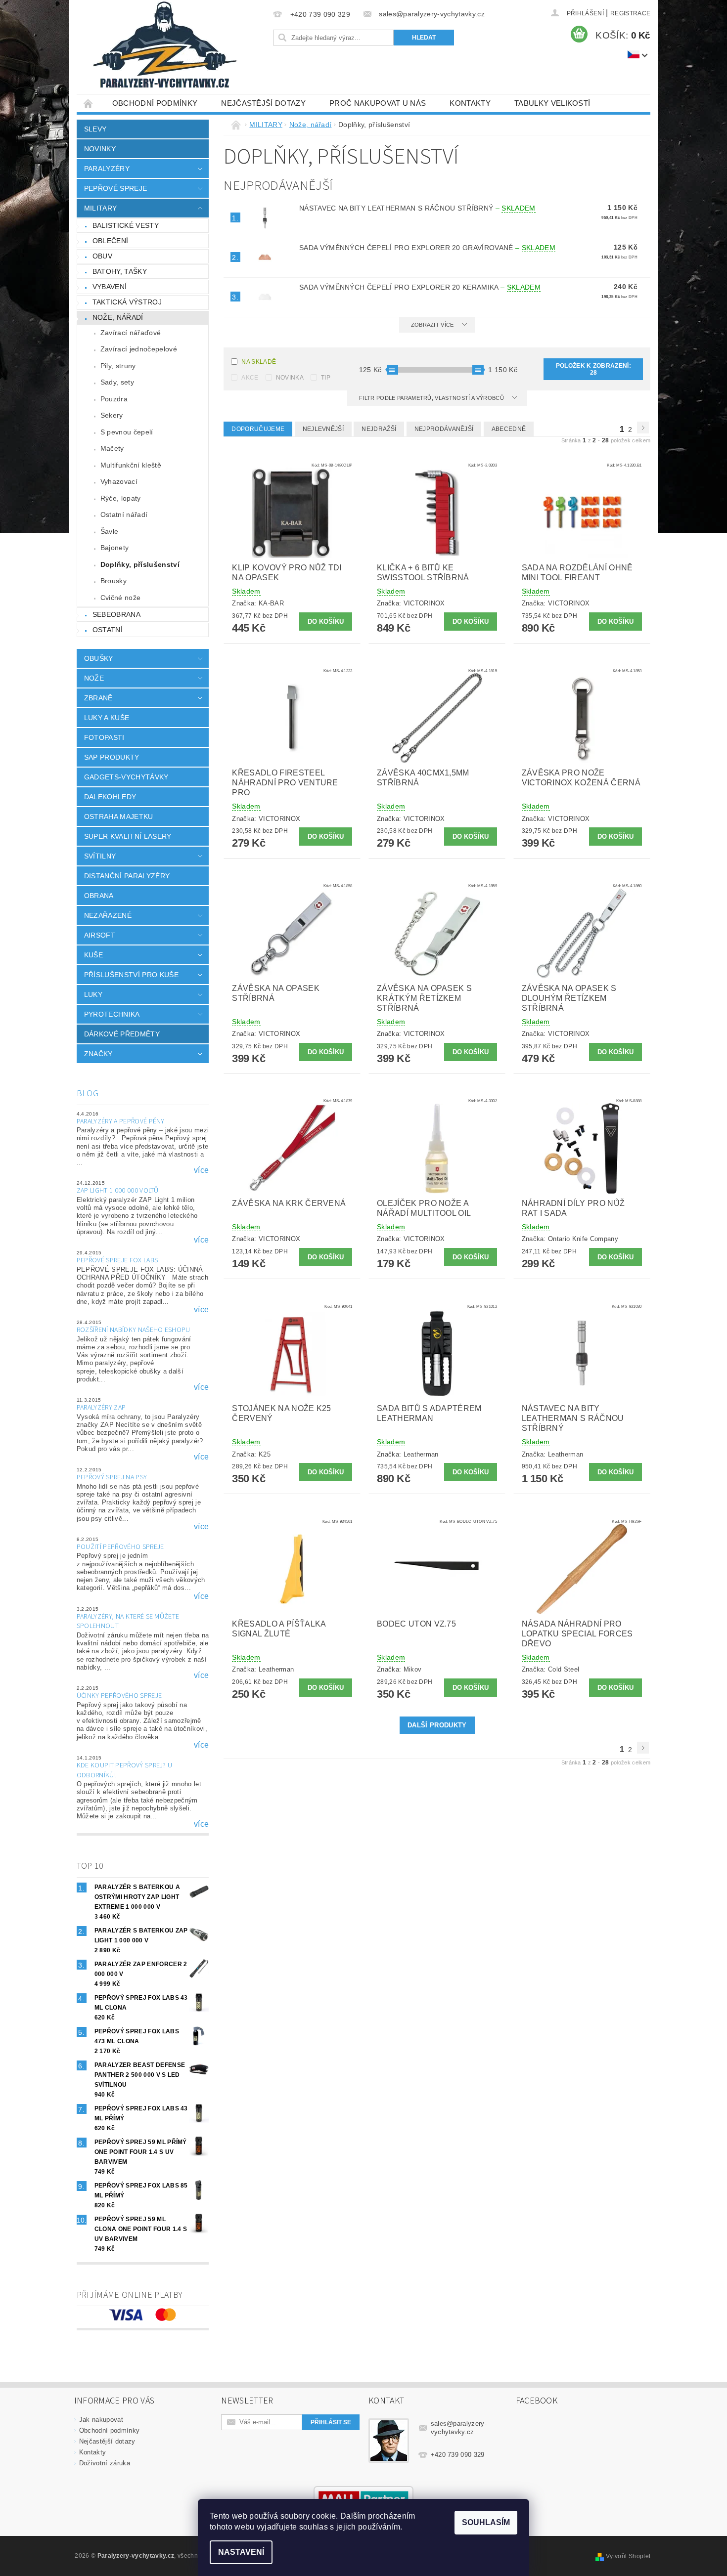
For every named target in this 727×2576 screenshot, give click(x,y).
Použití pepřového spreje (120, 1547)
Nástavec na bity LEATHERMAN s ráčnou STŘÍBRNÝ (417, 208)
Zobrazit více (432, 325)
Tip (326, 378)
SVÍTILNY (100, 856)
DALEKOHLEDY (110, 797)
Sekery (112, 415)
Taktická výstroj (127, 302)
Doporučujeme (258, 429)
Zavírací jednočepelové (139, 349)
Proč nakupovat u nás (378, 103)
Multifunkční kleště (131, 465)
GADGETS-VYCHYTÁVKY (126, 777)
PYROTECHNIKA (112, 1014)
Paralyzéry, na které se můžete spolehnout (128, 1622)
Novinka (290, 378)
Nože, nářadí (118, 317)
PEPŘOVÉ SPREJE (115, 188)
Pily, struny (118, 366)
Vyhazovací (119, 481)
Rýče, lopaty (121, 498)
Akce (250, 378)
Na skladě (259, 362)
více (201, 1170)
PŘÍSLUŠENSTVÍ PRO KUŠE (131, 975)
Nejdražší (379, 429)
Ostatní (108, 630)
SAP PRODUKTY (112, 757)
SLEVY (95, 129)
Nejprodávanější (444, 429)
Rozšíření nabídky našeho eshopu (134, 1330)
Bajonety (115, 548)
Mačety (112, 448)
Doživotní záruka (105, 2463)
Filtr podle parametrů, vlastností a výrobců (432, 398)
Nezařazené (108, 915)
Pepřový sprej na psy (112, 1477)
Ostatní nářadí (124, 515)
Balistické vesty (126, 225)
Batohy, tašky (120, 271)
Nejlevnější (323, 429)
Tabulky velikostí (552, 103)
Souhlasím (486, 2522)
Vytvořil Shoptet (628, 2556)
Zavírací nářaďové (131, 333)
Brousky (114, 581)
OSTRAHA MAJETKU (119, 816)
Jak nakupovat (101, 2420)
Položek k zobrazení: (593, 369)
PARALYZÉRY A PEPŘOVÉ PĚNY (121, 1121)
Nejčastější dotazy (263, 103)
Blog (88, 1094)
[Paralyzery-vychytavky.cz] (164, 47)
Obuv (102, 256)
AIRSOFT (100, 935)
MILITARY (101, 208)
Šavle (110, 531)
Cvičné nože (121, 598)
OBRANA (99, 896)
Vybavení (110, 287)
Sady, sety (117, 382)
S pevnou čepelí (127, 432)
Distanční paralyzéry (127, 876)
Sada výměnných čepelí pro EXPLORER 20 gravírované (427, 248)
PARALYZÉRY (107, 169)
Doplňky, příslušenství (140, 564)
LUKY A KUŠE (107, 718)
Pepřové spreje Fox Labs (117, 1260)
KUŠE (93, 955)
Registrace (630, 13)
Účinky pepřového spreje (119, 1696)
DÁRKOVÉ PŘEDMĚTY (122, 1034)
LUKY (93, 994)
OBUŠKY (99, 658)
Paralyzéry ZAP (101, 1408)
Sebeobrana (116, 614)
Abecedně (509, 429)
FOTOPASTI (104, 737)
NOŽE (94, 678)
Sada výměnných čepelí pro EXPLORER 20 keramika (420, 287)
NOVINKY (100, 149)
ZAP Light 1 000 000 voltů (118, 1191)
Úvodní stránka (89, 103)
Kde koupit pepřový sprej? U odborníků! (125, 1770)
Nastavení (241, 2552)
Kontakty (470, 103)
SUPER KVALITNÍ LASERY (128, 836)
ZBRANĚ (98, 698)
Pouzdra (114, 399)
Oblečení (111, 241)
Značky (98, 1054)
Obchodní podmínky (155, 103)
